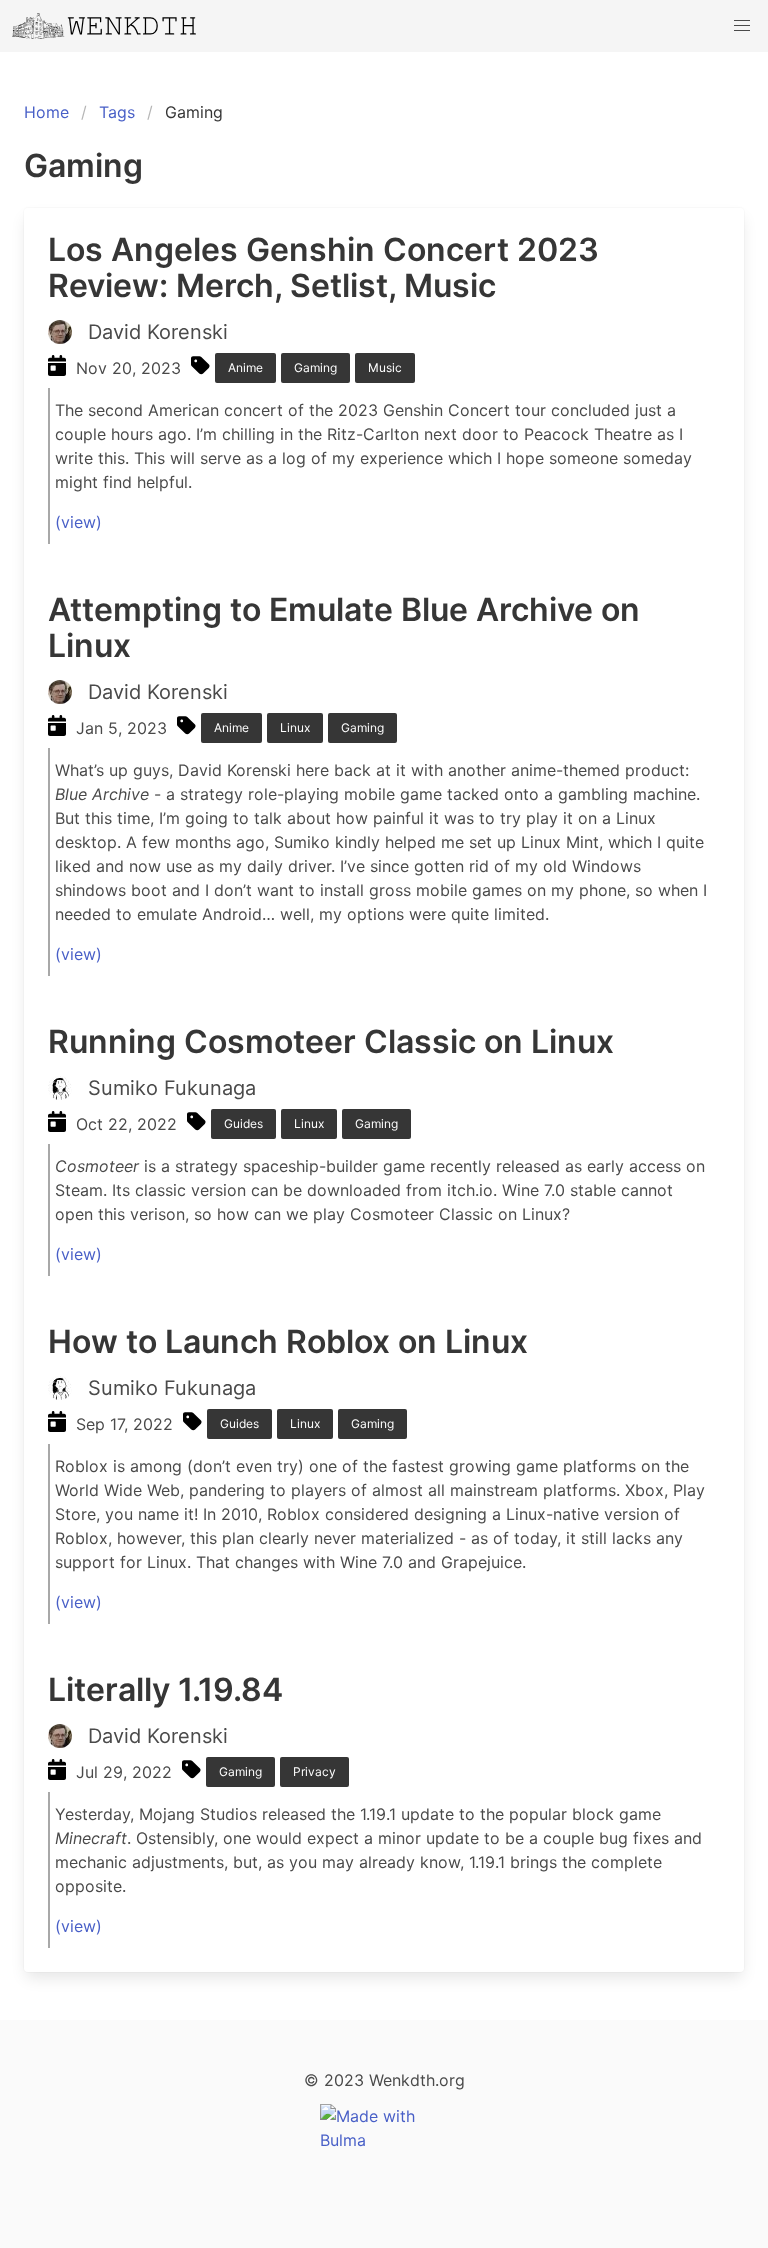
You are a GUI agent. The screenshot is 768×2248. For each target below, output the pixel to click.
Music (385, 367)
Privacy (314, 1771)
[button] (742, 26)
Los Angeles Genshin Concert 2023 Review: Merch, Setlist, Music (323, 267)
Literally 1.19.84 (165, 1689)
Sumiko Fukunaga (172, 1088)
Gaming (315, 367)
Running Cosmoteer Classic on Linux (331, 1041)
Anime (245, 367)
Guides (243, 1123)
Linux (295, 727)
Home (46, 112)
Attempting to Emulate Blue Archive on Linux (344, 627)
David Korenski (158, 332)
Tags (117, 112)
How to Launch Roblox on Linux (288, 1341)
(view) (78, 522)
